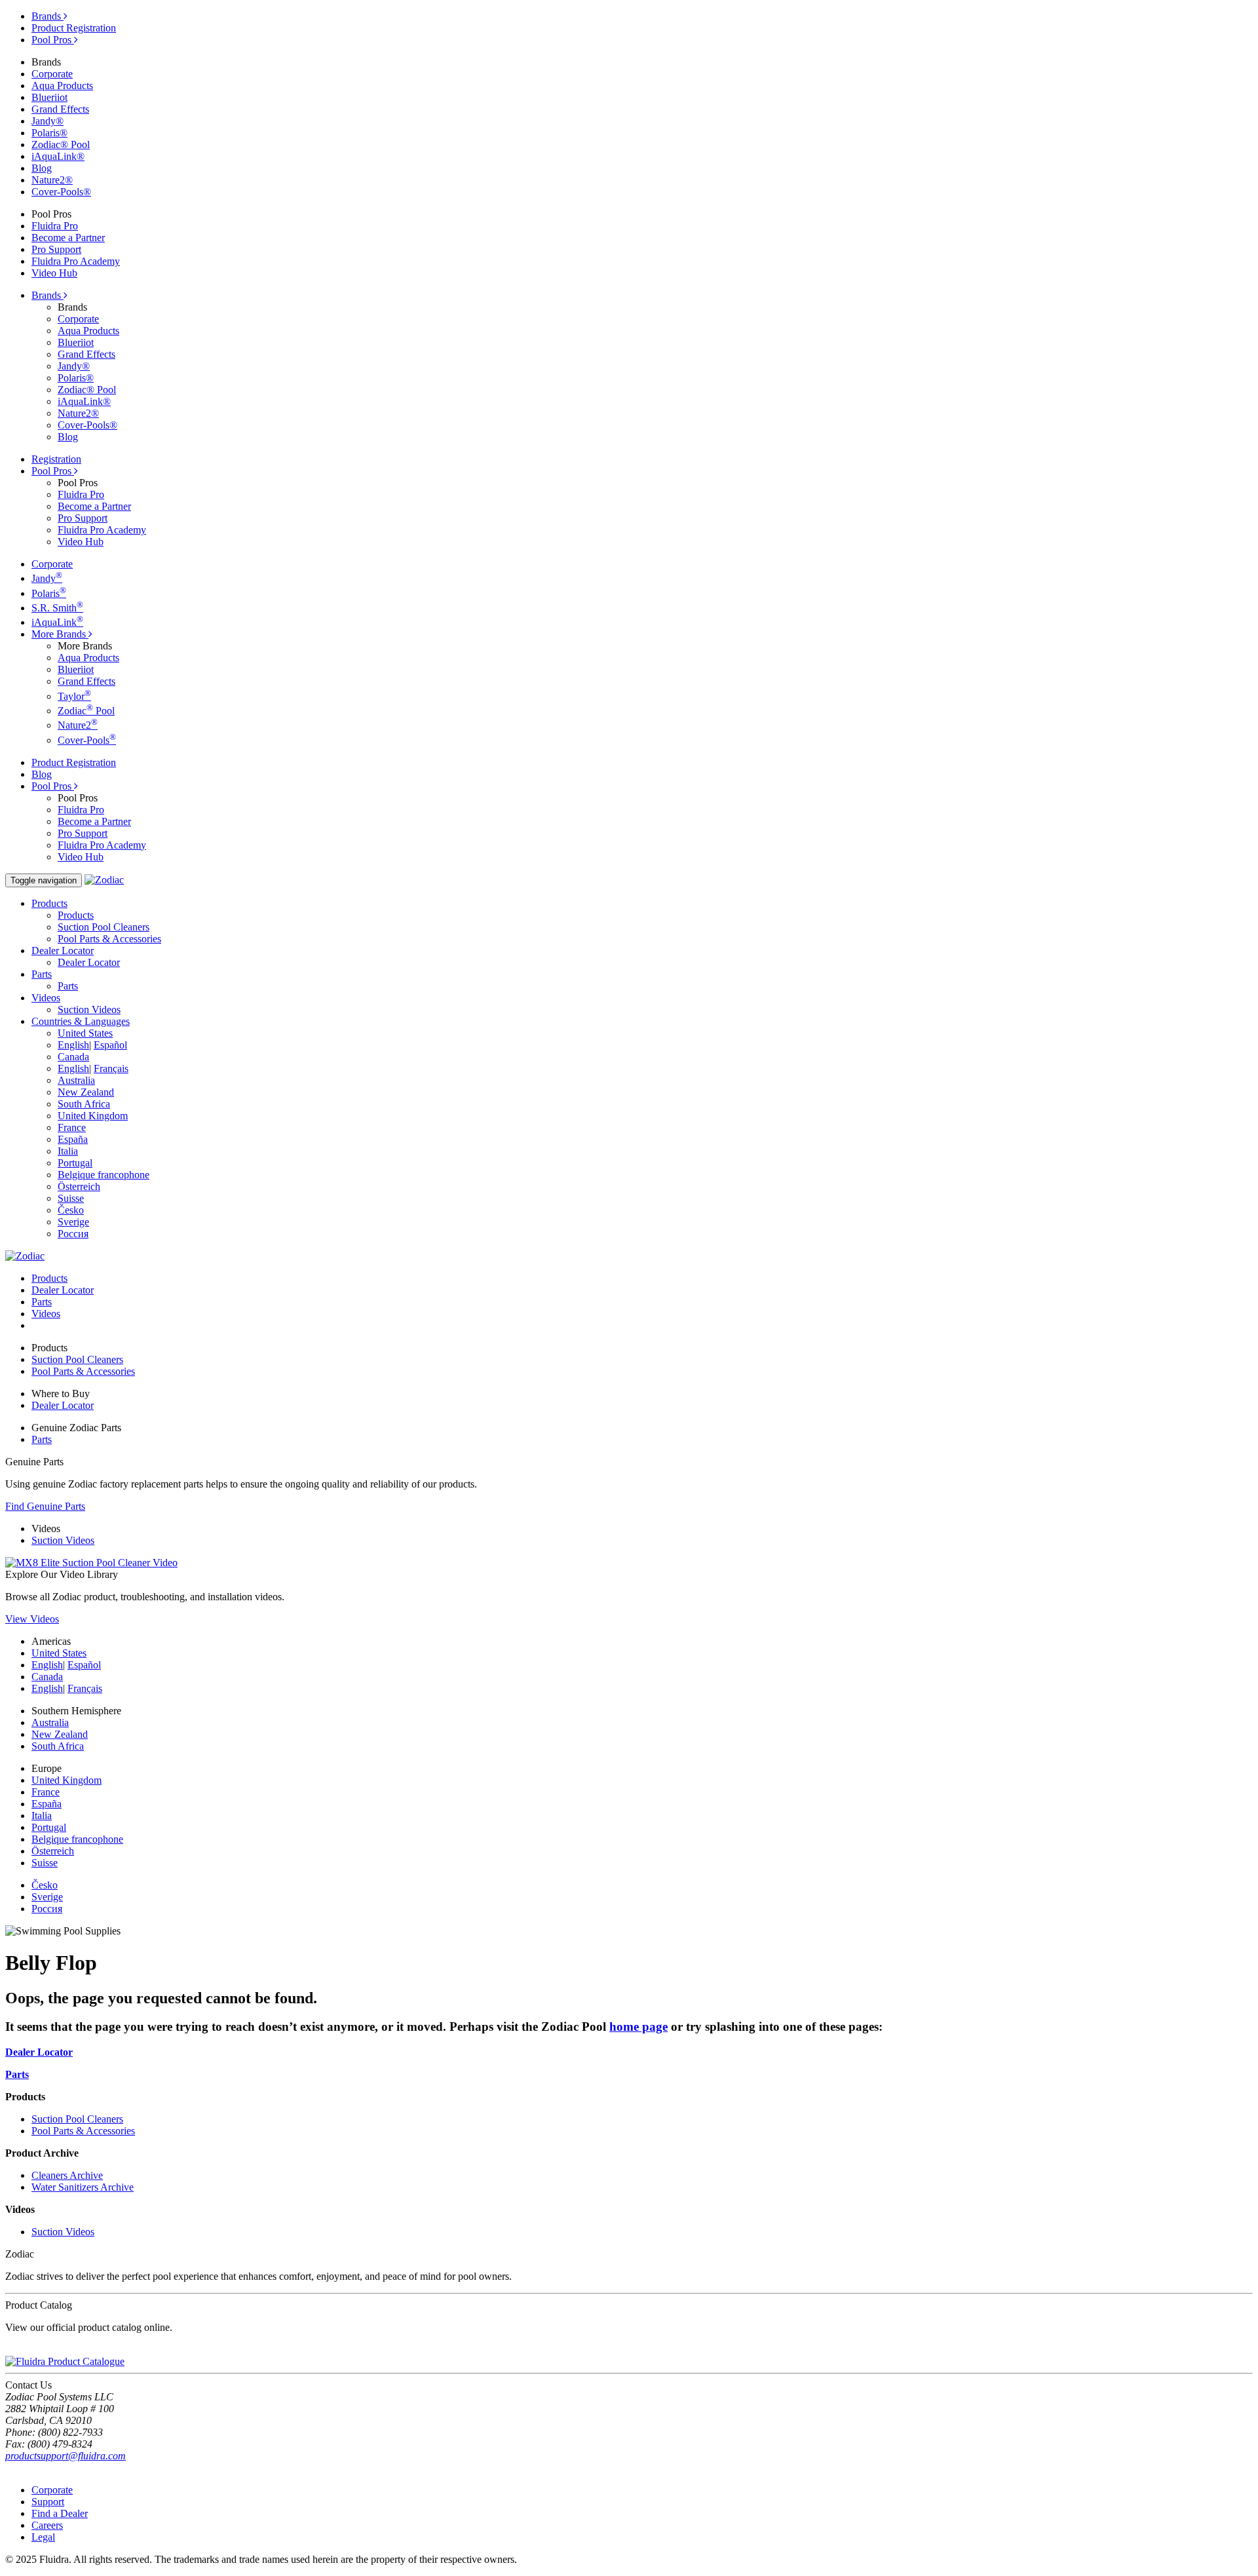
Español (110, 1045)
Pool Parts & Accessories (109, 939)
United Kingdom (93, 1116)
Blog (42, 168)
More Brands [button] (60, 634)
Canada (73, 1057)
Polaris (49, 593)
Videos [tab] (46, 1314)
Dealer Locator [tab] (63, 1290)
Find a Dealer (60, 2513)
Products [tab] (49, 1278)
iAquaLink (57, 622)
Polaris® (49, 133)
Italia (68, 1151)
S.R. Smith (57, 608)
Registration (56, 459)
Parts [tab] (42, 1302)
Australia (76, 1080)
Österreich (79, 1186)
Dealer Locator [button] (63, 951)
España (73, 1139)
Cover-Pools (87, 740)
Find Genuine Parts (45, 1506)
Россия (73, 1234)
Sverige (73, 1222)
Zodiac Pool (86, 711)
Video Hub (54, 273)
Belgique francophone (104, 1175)
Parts (68, 986)
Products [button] (49, 903)
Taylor (74, 696)
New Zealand (86, 1092)
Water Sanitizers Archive (83, 2187)
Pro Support (56, 249)
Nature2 (78, 725)
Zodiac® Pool (61, 144)
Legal (43, 2537)
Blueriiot (49, 97)
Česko (71, 1210)
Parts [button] (42, 974)
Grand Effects (60, 109)
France (72, 1127)
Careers (47, 2525)
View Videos (32, 1619)
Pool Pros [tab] (53, 40)
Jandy (47, 578)
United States (85, 1033)
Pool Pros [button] (53, 471)
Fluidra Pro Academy (76, 261)
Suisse (71, 1198)
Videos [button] (46, 998)
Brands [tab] (48, 16)
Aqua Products (62, 86)
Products (76, 915)
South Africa (84, 1104)
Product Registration (74, 28)
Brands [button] (48, 295)
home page (639, 2027)
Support (48, 2502)
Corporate (52, 74)
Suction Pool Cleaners (104, 927)
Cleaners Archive (67, 2175)
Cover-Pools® (61, 192)
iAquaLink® (58, 156)
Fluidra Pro (55, 226)
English (73, 1045)
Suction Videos (89, 1009)
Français (111, 1068)
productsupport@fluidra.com (66, 2456)
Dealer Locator (89, 962)
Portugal (75, 1163)
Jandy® (48, 121)
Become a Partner (68, 238)
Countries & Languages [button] (81, 1021)
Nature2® (52, 180)
